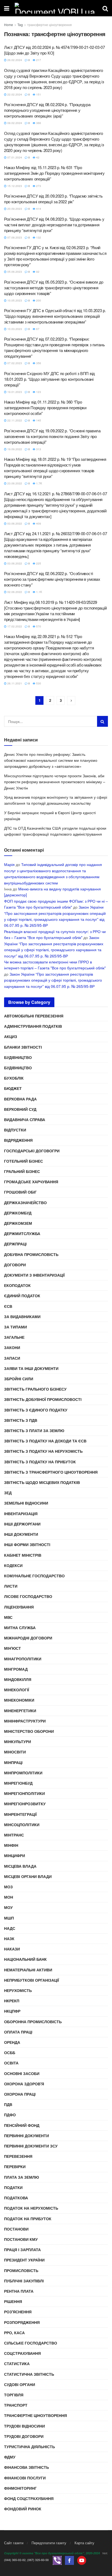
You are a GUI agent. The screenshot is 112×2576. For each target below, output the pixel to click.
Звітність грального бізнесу (35, 1389)
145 (38, 420)
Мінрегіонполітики (24, 1793)
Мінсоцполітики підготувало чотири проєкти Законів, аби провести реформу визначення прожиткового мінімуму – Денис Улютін (55, 782)
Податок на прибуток (28, 2219)
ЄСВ (8, 1306)
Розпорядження (22, 2322)
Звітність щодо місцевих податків (42, 1482)
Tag (20, 25)
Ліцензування (19, 1607)
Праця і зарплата (22, 2250)
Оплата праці (18, 2032)
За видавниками (22, 1316)
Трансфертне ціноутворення (35, 2415)
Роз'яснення (18, 2312)
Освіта (11, 2063)
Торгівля (14, 2395)
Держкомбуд (18, 1213)
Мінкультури (18, 1741)
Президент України (24, 2260)
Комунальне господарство (34, 1576)
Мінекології (17, 1690)
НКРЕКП (12, 2001)
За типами (15, 1327)
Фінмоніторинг (20, 2488)
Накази (12, 1949)
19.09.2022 (14, 449)
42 (37, 157)
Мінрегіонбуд (18, 1783)
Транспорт (16, 2405)
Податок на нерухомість (31, 2208)
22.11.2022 (14, 420)
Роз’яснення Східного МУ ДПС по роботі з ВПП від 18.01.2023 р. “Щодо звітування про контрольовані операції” (49, 379)
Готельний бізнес (24, 1161)
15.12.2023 (14, 186)
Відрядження (18, 1140)
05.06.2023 (14, 272)
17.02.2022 (14, 626)
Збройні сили (19, 1379)
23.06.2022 (14, 483)
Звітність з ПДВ (21, 1420)
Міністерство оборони (29, 1731)
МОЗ (8, 1887)
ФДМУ (10, 2457)
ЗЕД (8, 1493)
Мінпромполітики (23, 1773)
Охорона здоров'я (24, 2084)
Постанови (16, 2229)
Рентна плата (19, 2291)
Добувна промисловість (31, 1254)
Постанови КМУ (21, 2239)
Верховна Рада (20, 1099)
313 (38, 449)
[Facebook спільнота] (69, 2560)
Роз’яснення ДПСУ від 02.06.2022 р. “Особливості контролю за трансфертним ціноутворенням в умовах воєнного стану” (52, 579)
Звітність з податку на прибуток (40, 1462)
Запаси (12, 1358)
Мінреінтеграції (20, 1814)
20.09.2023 (14, 209)
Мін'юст (13, 1648)
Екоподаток (17, 1285)
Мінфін (11, 1845)
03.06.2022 (14, 524)
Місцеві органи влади (28, 1876)
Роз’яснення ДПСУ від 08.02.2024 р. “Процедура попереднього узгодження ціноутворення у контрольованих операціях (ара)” (47, 110)
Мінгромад (16, 1669)
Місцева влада (20, 1866)
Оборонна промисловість (33, 2022)
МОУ (8, 1907)
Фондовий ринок (23, 2509)
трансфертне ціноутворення (49, 25)
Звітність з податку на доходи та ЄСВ (45, 1441)
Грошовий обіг (20, 1192)
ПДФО (10, 2115)
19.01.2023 (14, 392)
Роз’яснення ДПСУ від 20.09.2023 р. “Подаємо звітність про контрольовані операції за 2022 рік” (53, 199)
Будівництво (18, 1057)
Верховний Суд (20, 1109)
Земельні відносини (26, 1503)
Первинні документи (27, 2136)
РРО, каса (14, 2333)
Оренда (12, 2042)
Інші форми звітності (27, 1544)
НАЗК (9, 1939)
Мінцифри (15, 1855)
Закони (12, 1347)
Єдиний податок (22, 1296)
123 (38, 392)
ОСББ (10, 2052)
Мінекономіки (19, 1700)
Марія (9, 864)
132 (38, 237)
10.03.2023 (14, 329)
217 (38, 60)
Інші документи (21, 1534)
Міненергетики (20, 1711)
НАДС (10, 1928)
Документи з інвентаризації (34, 1275)
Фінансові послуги (25, 2478)
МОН (9, 1897)
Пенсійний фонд (22, 2125)
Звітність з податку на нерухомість (43, 1451)
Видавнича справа (25, 1119)
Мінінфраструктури (25, 1721)
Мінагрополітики (23, 1659)
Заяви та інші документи (31, 1368)
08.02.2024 (14, 123)
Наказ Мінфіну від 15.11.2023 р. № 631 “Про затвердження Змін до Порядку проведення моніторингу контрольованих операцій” (54, 173)
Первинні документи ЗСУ (31, 2146)
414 (38, 209)
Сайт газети (14, 2543)
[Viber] (57, 2560)
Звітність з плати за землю (34, 1430)
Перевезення (18, 2156)
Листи (11, 1586)
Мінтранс (14, 1835)
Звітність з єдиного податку (36, 1410)
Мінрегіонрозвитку (25, 1804)
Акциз (11, 1036)
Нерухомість (18, 1990)
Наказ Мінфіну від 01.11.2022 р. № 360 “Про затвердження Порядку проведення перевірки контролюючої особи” (45, 407)
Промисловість (21, 2270)
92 (37, 272)
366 (38, 123)
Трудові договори (24, 2436)
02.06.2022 (14, 592)
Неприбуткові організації (32, 1980)
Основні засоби (22, 2073)
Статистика (17, 2364)
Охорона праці (20, 2094)
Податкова (16, 2198)
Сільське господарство (31, 2343)
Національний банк (25, 1959)
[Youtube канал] (82, 2560)
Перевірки (15, 2166)
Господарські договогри (32, 1151)
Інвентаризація (21, 1514)
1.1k (39, 592)
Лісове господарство (28, 1596)
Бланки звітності (23, 1047)
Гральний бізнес (22, 1171)
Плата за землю (21, 2177)
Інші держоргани (22, 1524)
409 (38, 524)
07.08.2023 (14, 237)
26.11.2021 (14, 683)
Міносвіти (15, 1752)
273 (38, 186)
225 (38, 563)
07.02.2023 (14, 363)
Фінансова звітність (27, 2467)
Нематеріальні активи (28, 1970)
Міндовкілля (18, 1679)
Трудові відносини (24, 2426)
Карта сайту (84, 2543)
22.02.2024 (14, 94)
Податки (13, 2187)
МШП (9, 1918)
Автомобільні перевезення (34, 1016)
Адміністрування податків (33, 1026)
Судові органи (20, 2384)
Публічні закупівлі (24, 2281)
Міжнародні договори (28, 1638)
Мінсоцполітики (22, 1825)
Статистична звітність (29, 2374)
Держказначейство (25, 1203)
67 (37, 329)
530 (38, 683)
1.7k (39, 483)
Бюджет (13, 1088)
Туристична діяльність (29, 2447)
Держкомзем (18, 1223)
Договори (15, 1265)
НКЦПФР (12, 2011)
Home (9, 25)
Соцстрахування (22, 2353)
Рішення (13, 2301)
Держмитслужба (22, 1233)
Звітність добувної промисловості (43, 1399)
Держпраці (15, 1244)
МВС (8, 1617)
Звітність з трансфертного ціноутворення (51, 1472)
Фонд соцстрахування (29, 2498)
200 (38, 300)
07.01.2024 (14, 157)
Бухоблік (14, 1078)
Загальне (14, 1337)
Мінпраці (13, 1762)
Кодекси (13, 1565)
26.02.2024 (14, 60)
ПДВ (8, 2104)
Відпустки (15, 1130)
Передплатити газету (49, 2543)
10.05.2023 (14, 300)
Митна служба (20, 1628)
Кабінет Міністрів (23, 1555)
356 (38, 363)
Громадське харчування (31, 1182)
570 (38, 626)
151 (38, 94)
